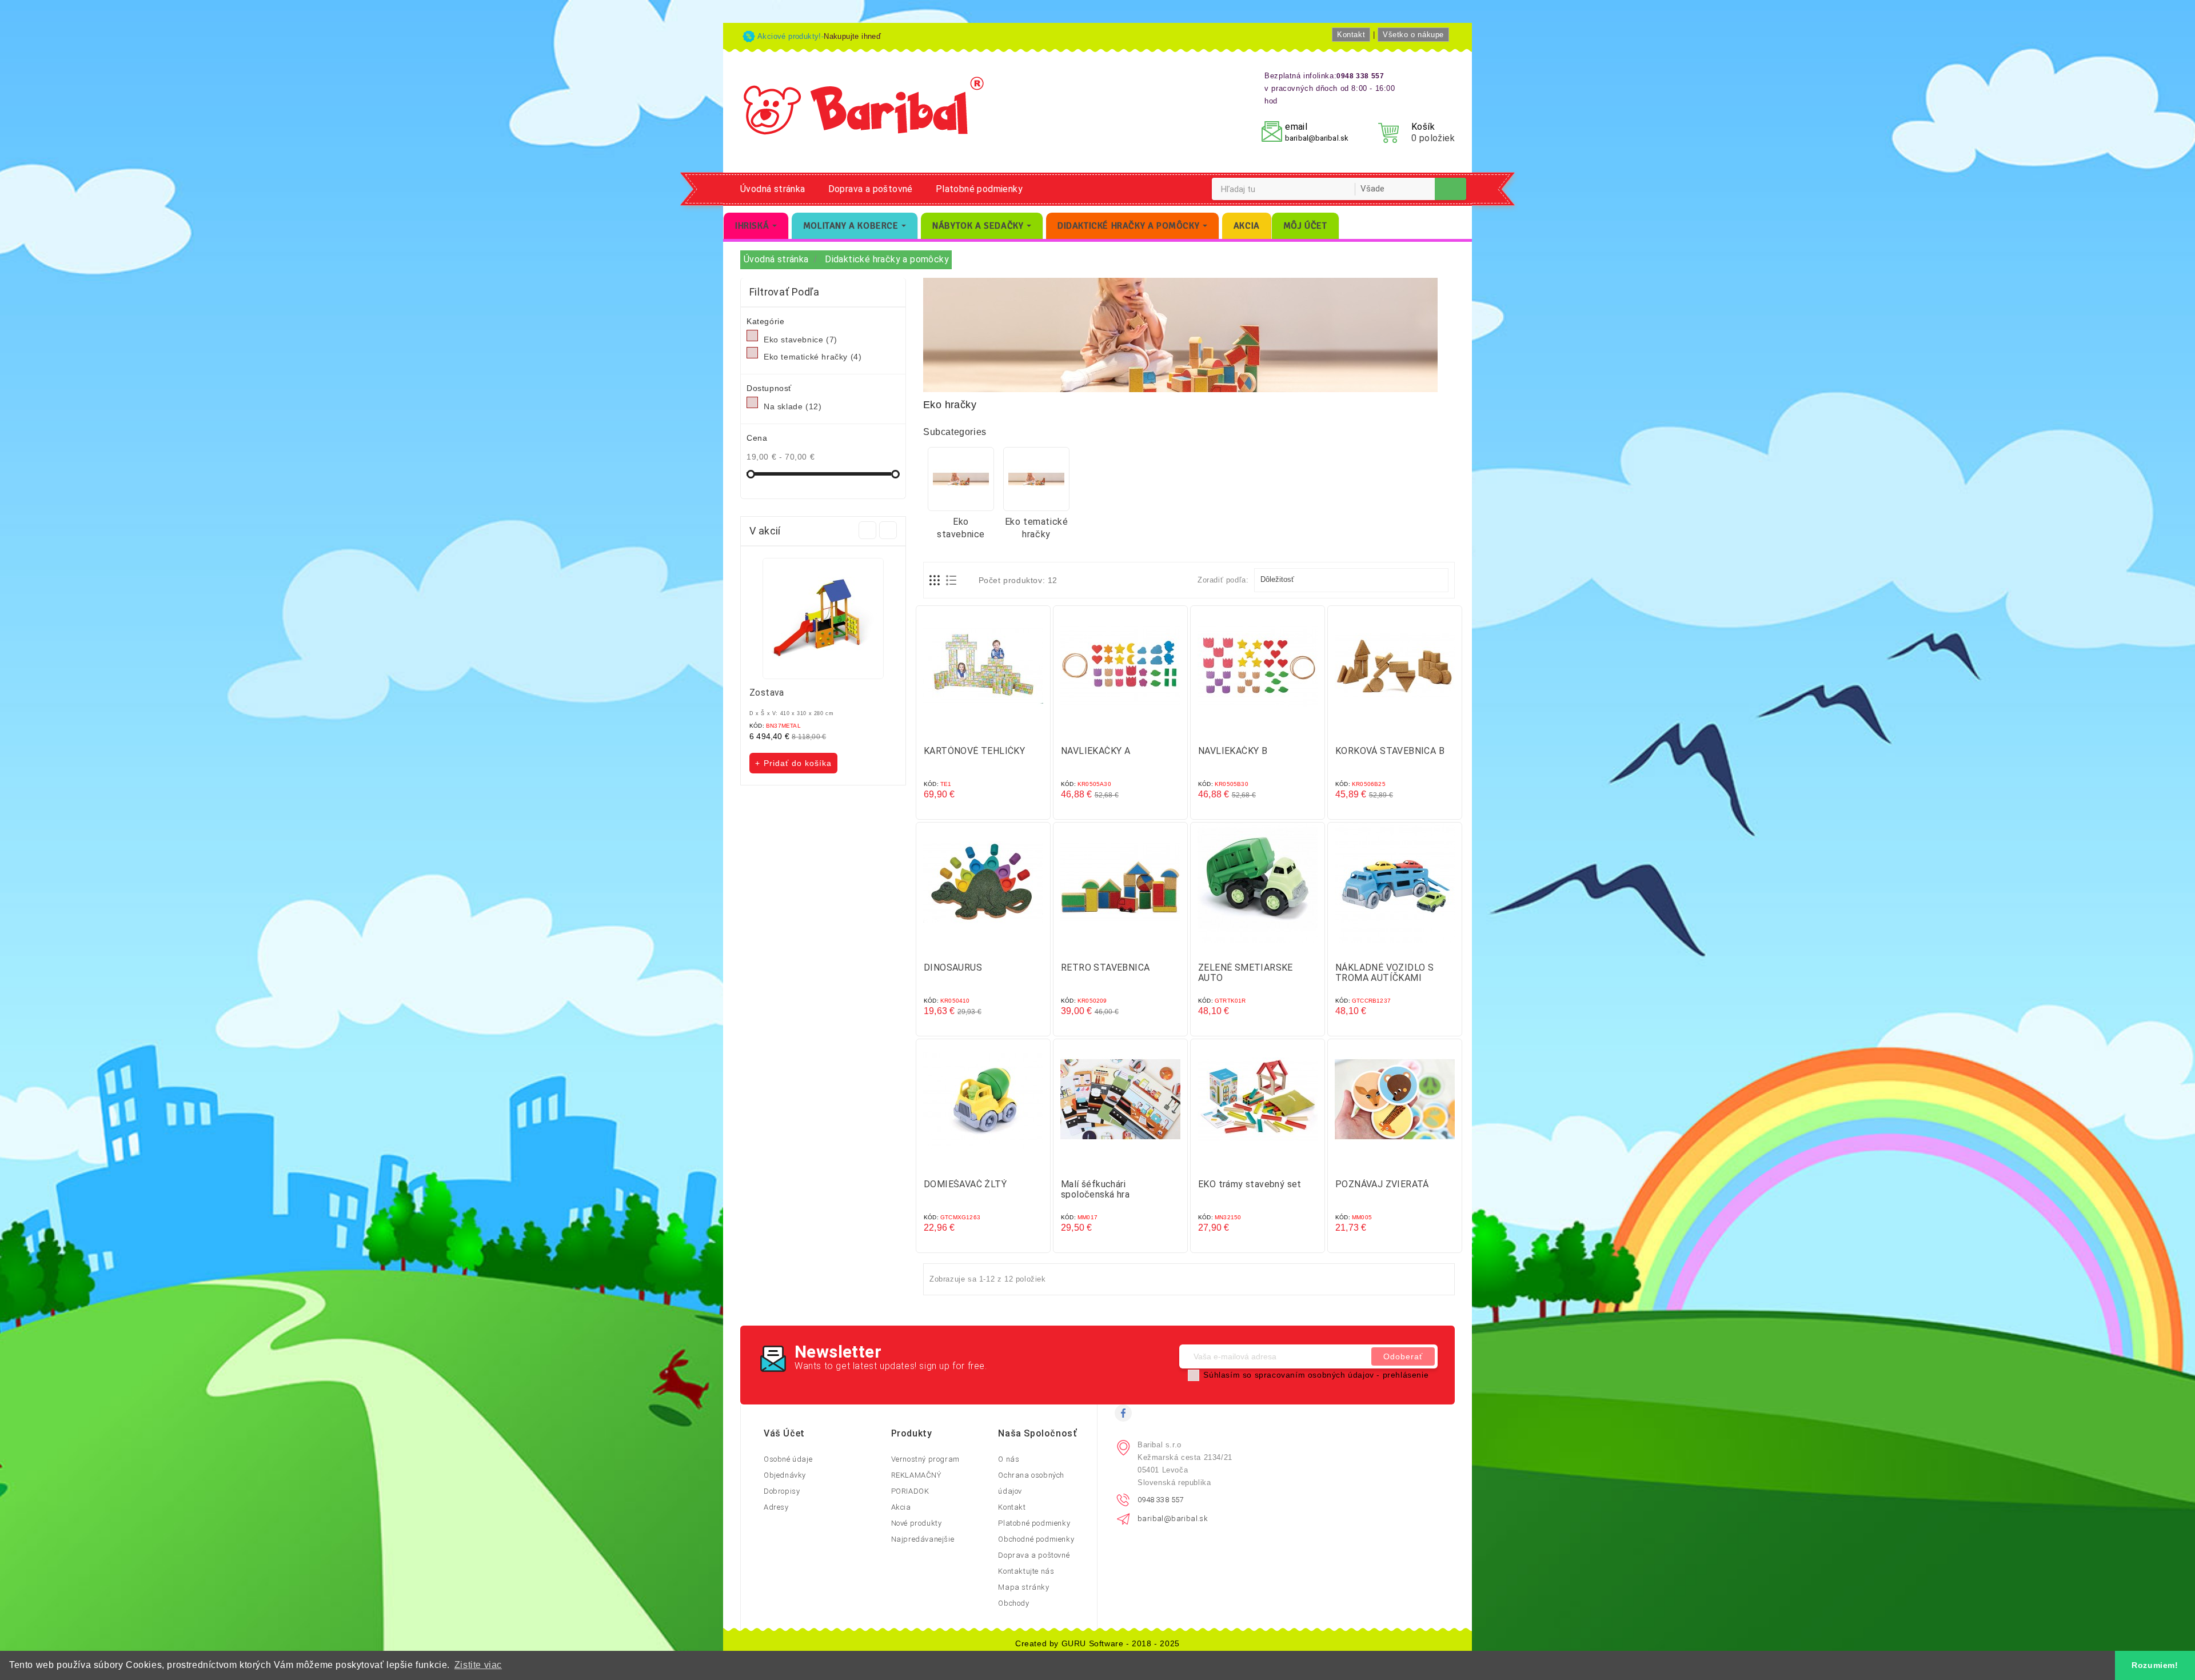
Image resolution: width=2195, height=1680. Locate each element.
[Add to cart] (972, 730)
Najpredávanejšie (923, 1539)
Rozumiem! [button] (2155, 1665)
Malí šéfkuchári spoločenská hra (1095, 1189)
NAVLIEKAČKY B (1233, 751)
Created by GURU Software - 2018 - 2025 (1097, 1643)
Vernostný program (925, 1459)
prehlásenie (1406, 1375)
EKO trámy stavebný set (1250, 1184)
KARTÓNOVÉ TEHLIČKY (974, 751)
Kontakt (1351, 35)
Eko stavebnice (801, 340)
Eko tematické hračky (813, 357)
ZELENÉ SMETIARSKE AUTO (1246, 973)
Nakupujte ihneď (852, 36)
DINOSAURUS (953, 967)
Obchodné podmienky (1036, 1539)
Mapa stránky (1023, 1587)
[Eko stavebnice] (961, 479)
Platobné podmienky (979, 189)
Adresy (776, 1507)
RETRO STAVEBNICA (1105, 967)
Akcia (901, 1507)
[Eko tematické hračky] (1036, 479)
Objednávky (785, 1475)
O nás (1009, 1459)
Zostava (767, 693)
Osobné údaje (788, 1459)
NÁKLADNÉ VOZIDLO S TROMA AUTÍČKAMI (1384, 973)
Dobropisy (782, 1491)
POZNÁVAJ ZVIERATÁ (1382, 1184)
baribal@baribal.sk (1317, 138)
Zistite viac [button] (478, 1665)
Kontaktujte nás (1026, 1571)
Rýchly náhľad (995, 730)
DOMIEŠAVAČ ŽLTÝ (965, 1184)
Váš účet (784, 1433)
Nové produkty (917, 1523)
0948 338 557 (1161, 1500)
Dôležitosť (1350, 580)
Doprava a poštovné (871, 189)
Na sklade (793, 406)
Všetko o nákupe (1413, 35)
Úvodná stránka (773, 189)
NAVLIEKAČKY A (1095, 751)
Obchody (1013, 1603)
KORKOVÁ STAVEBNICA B (1390, 751)
